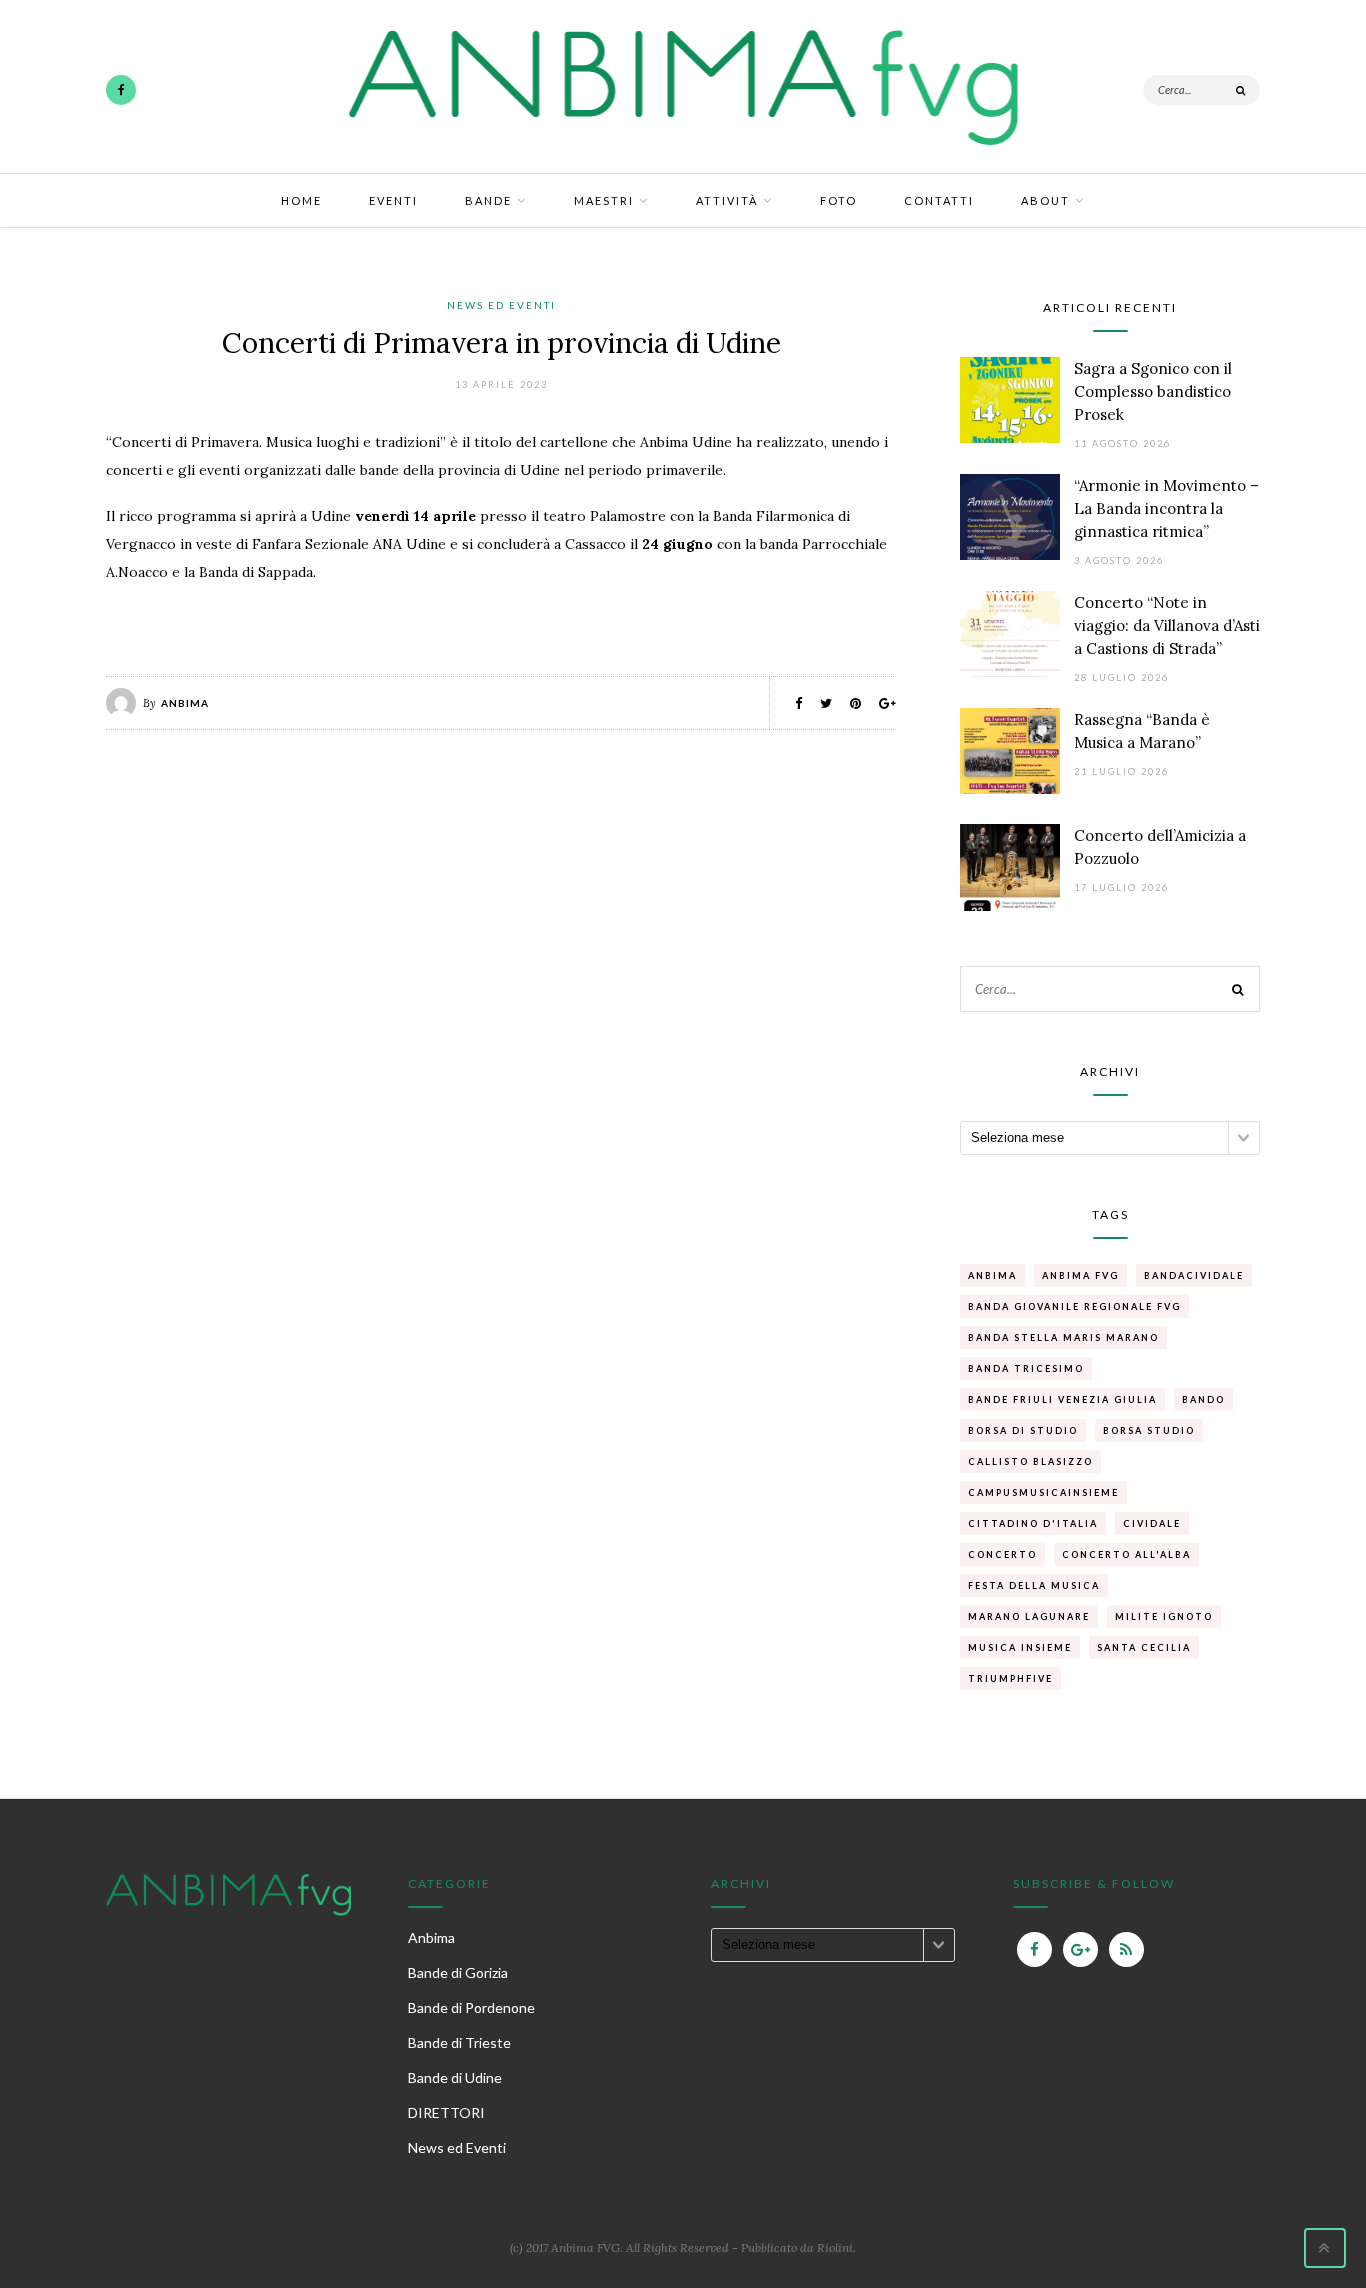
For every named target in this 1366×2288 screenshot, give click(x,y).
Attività (727, 200)
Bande (488, 200)
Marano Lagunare (1029, 1616)
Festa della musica (1034, 1585)
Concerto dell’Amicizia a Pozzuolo (1160, 847)
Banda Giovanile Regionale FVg (1074, 1306)
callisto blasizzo (1030, 1461)
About (1045, 200)
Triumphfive (1010, 1678)
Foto (838, 200)
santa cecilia (1144, 1647)
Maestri (604, 200)
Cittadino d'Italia (1033, 1523)
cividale (1152, 1523)
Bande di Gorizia (458, 1972)
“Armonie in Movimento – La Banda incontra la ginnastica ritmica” (1166, 508)
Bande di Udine (455, 2077)
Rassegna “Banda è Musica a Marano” (1142, 731)
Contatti (939, 200)
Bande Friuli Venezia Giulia (1062, 1399)
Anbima (185, 703)
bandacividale (1194, 1275)
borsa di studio (1023, 1430)
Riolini (835, 2247)
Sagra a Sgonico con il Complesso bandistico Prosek (1153, 391)
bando (1203, 1399)
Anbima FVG (1080, 1275)
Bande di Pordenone (471, 2007)
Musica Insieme (1020, 1647)
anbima (992, 1275)
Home (301, 200)
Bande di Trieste (459, 2042)
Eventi (393, 200)
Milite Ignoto (1164, 1616)
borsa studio (1149, 1430)
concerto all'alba (1126, 1554)
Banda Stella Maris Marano (1063, 1337)
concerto (1002, 1554)
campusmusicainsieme (1043, 1492)
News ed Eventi (501, 305)
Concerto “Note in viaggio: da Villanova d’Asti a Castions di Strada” (1167, 625)
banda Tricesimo (1026, 1368)
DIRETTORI (446, 2112)
